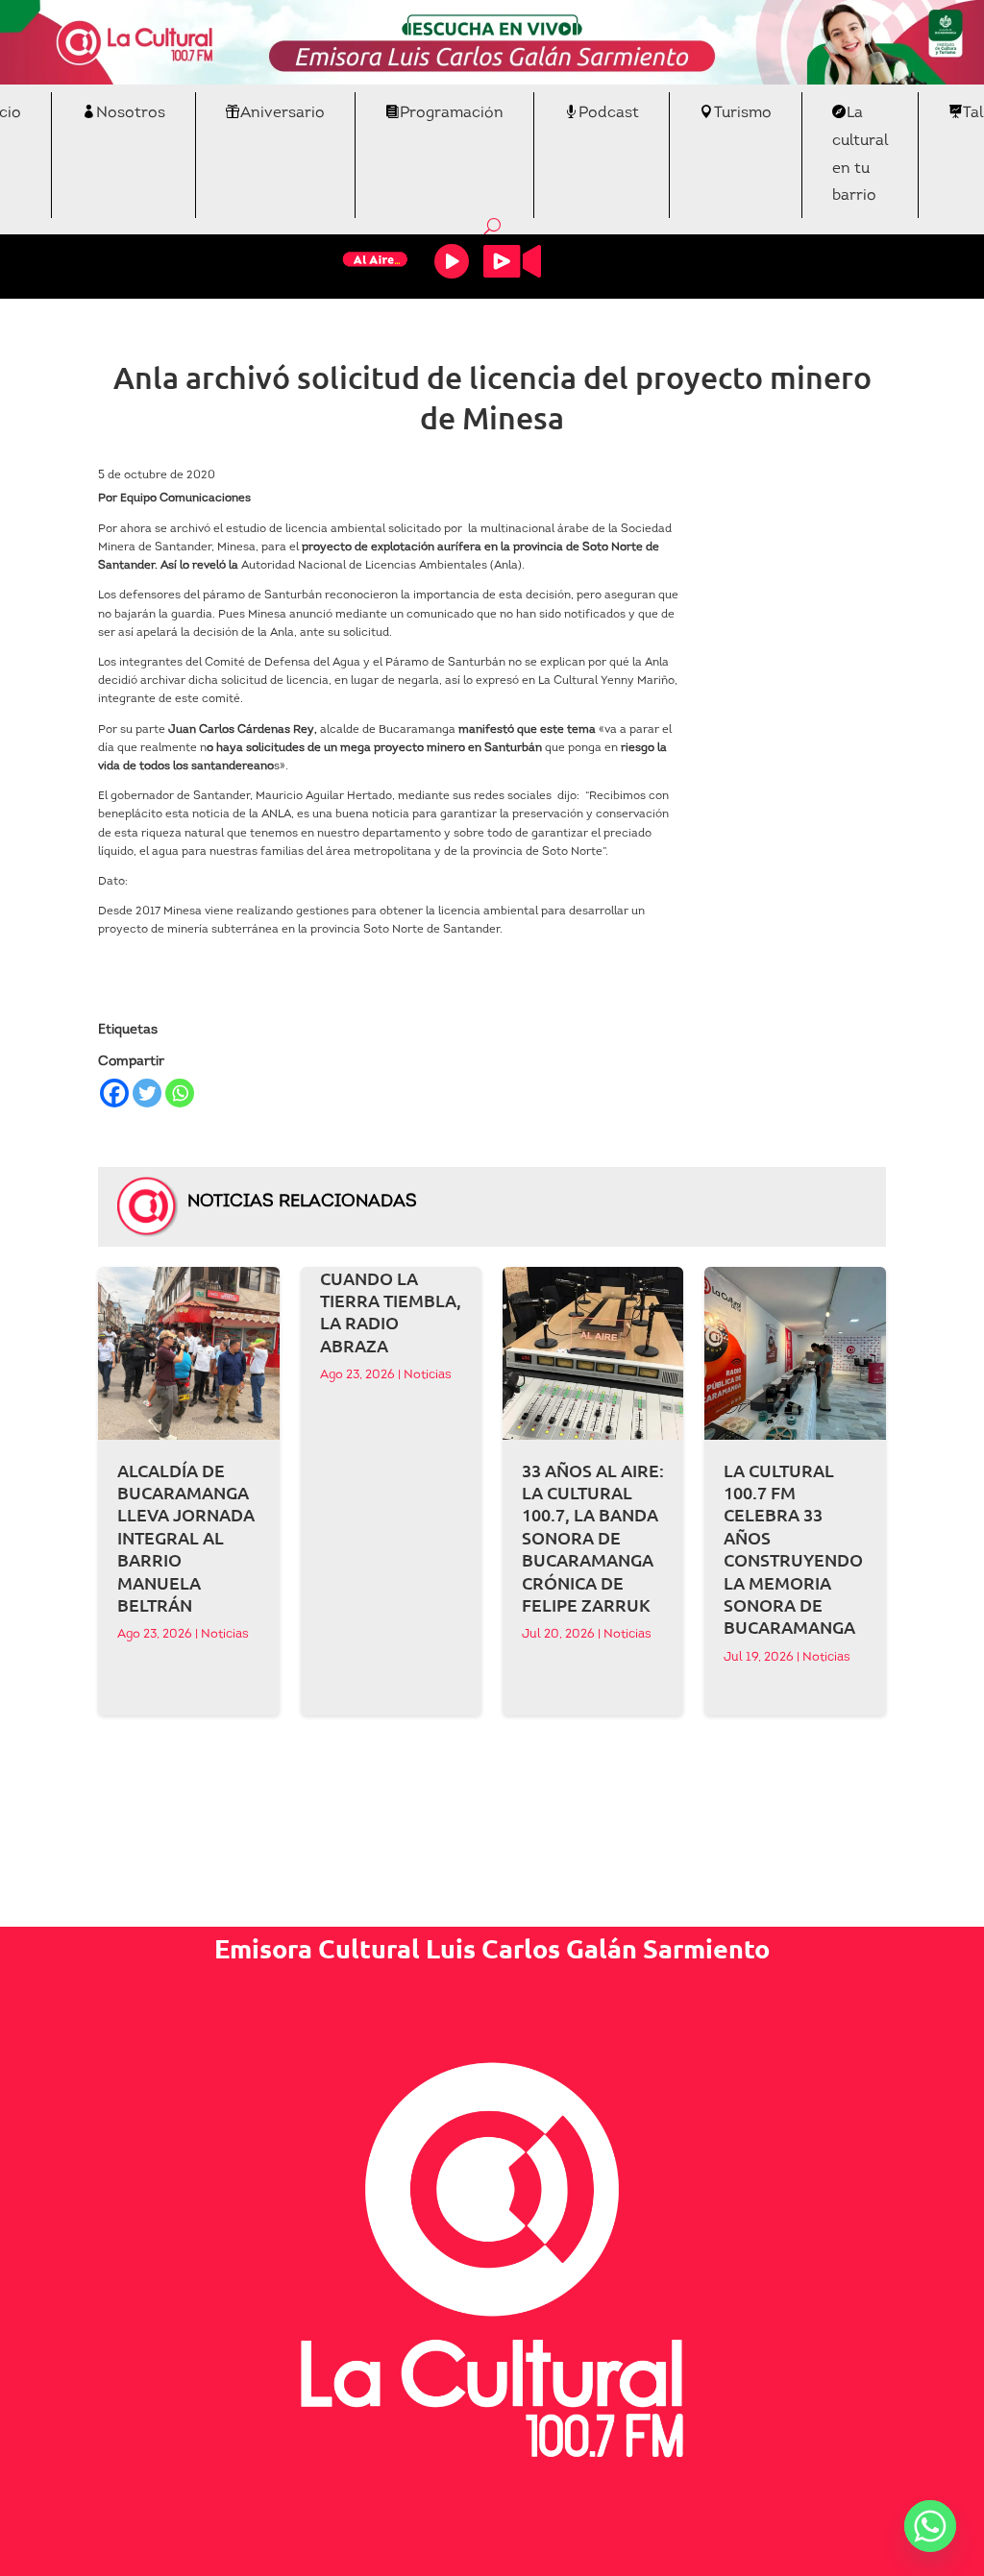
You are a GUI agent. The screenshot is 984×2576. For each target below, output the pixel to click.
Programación (452, 113)
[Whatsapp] (180, 1093)
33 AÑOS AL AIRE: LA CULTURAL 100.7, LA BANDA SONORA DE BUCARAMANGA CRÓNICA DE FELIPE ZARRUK (593, 1537)
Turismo (743, 113)
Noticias (225, 1634)
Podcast (609, 113)
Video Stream (512, 261)
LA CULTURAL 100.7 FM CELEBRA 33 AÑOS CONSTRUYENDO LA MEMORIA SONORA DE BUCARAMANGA (793, 1549)
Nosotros (131, 113)
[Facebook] (114, 1093)
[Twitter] (147, 1093)
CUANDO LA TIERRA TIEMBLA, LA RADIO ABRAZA (391, 1312)
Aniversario (283, 113)
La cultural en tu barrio (860, 155)
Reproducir (452, 261)
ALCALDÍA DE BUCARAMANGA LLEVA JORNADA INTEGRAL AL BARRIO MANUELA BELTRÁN (186, 1537)
